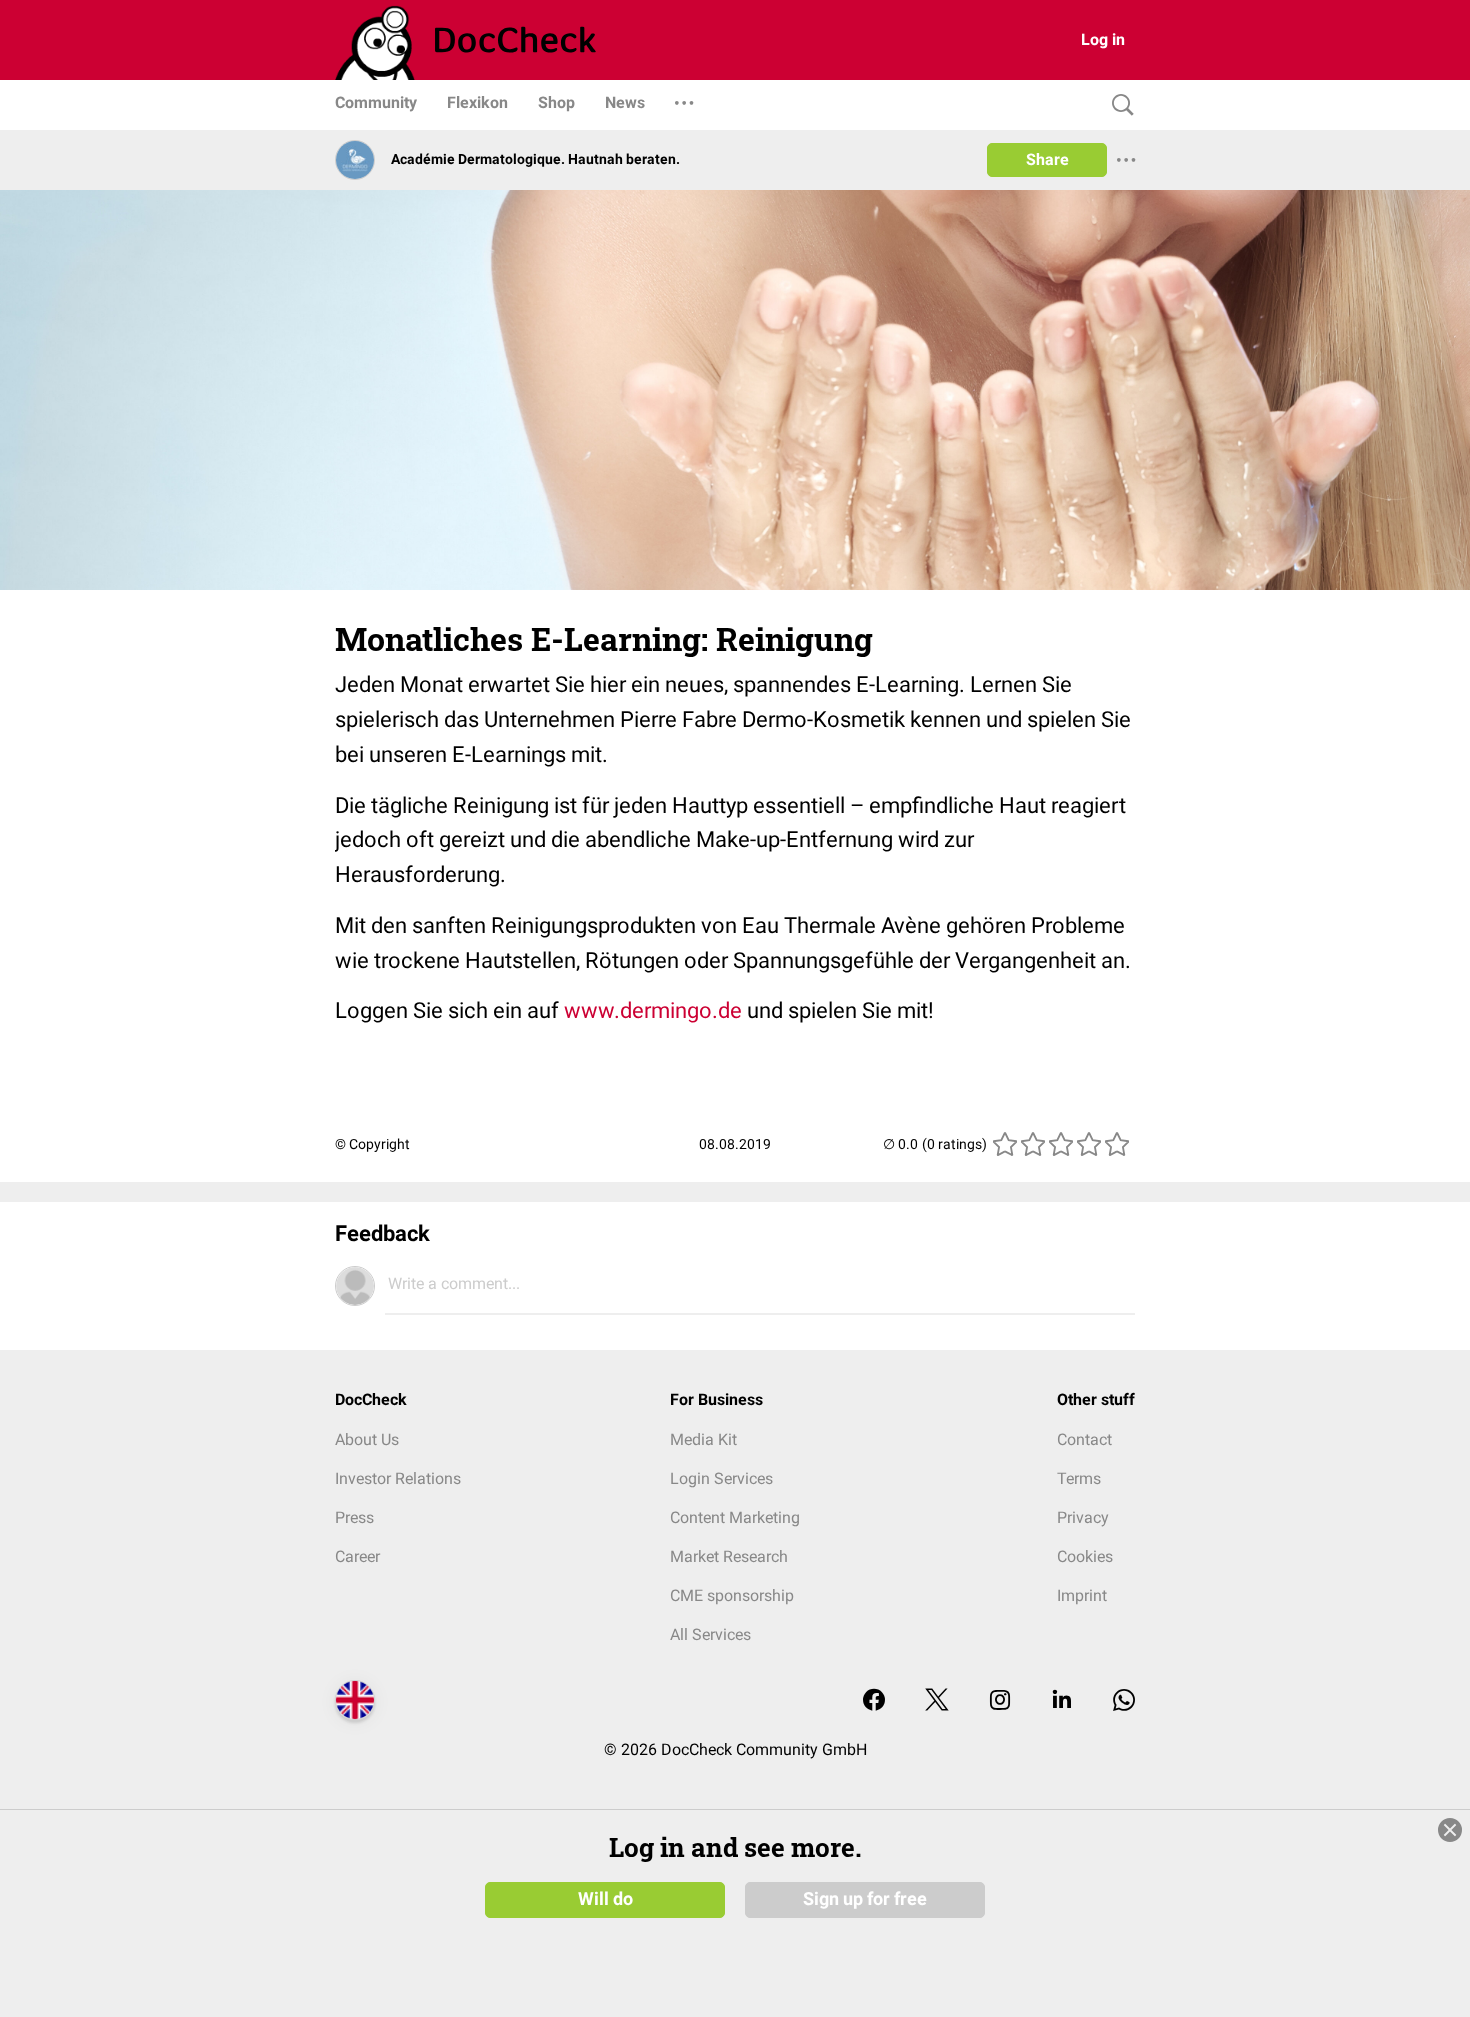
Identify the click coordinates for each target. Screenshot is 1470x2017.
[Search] (1118, 105)
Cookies (1085, 1556)
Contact (1084, 1439)
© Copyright (372, 1144)
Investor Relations (398, 1478)
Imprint (1082, 1595)
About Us (367, 1439)
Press (354, 1517)
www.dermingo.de (653, 1010)
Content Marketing (735, 1517)
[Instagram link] (1000, 1701)
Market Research (729, 1556)
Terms (1079, 1478)
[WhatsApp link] (1124, 1701)
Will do (605, 1899)
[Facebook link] (874, 1701)
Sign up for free (865, 1899)
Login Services (721, 1478)
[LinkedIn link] (1062, 1701)
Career (357, 1556)
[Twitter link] (937, 1701)
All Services (710, 1634)
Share (1047, 159)
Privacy (1083, 1517)
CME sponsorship (732, 1595)
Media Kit (703, 1439)
